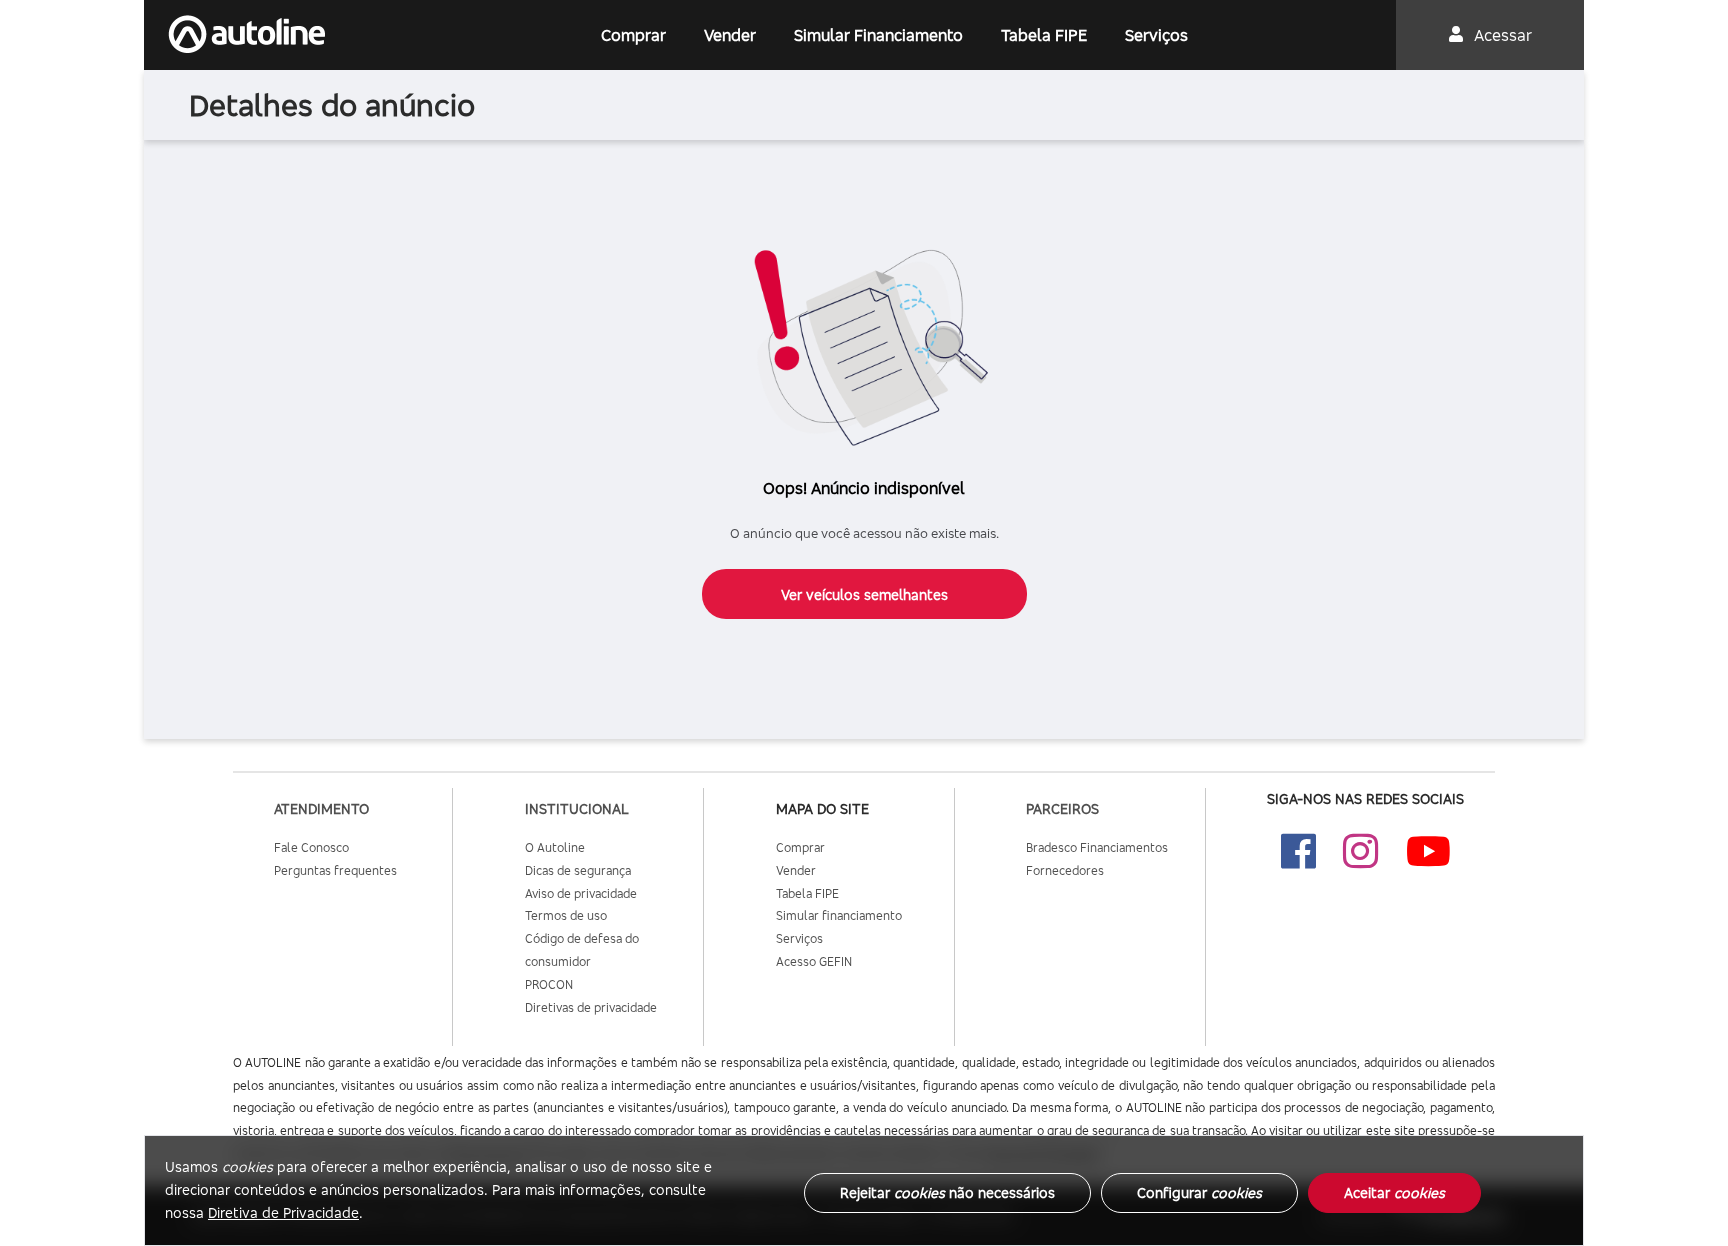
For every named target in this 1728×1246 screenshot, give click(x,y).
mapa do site (822, 808)
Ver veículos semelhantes (864, 594)
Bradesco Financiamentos (1097, 847)
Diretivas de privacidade (591, 1007)
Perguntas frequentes (335, 870)
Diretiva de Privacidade (283, 1212)
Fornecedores (1065, 870)
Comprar (633, 35)
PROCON (549, 984)
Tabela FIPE (1044, 35)
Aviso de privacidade (581, 893)
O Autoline (555, 847)
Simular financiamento (839, 915)
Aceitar (1394, 1192)
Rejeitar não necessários (947, 1192)
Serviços (1156, 35)
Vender (730, 35)
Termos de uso (566, 915)
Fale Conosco (311, 847)
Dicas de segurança (578, 870)
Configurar (1199, 1192)
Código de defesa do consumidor (582, 950)
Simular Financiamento (878, 35)
